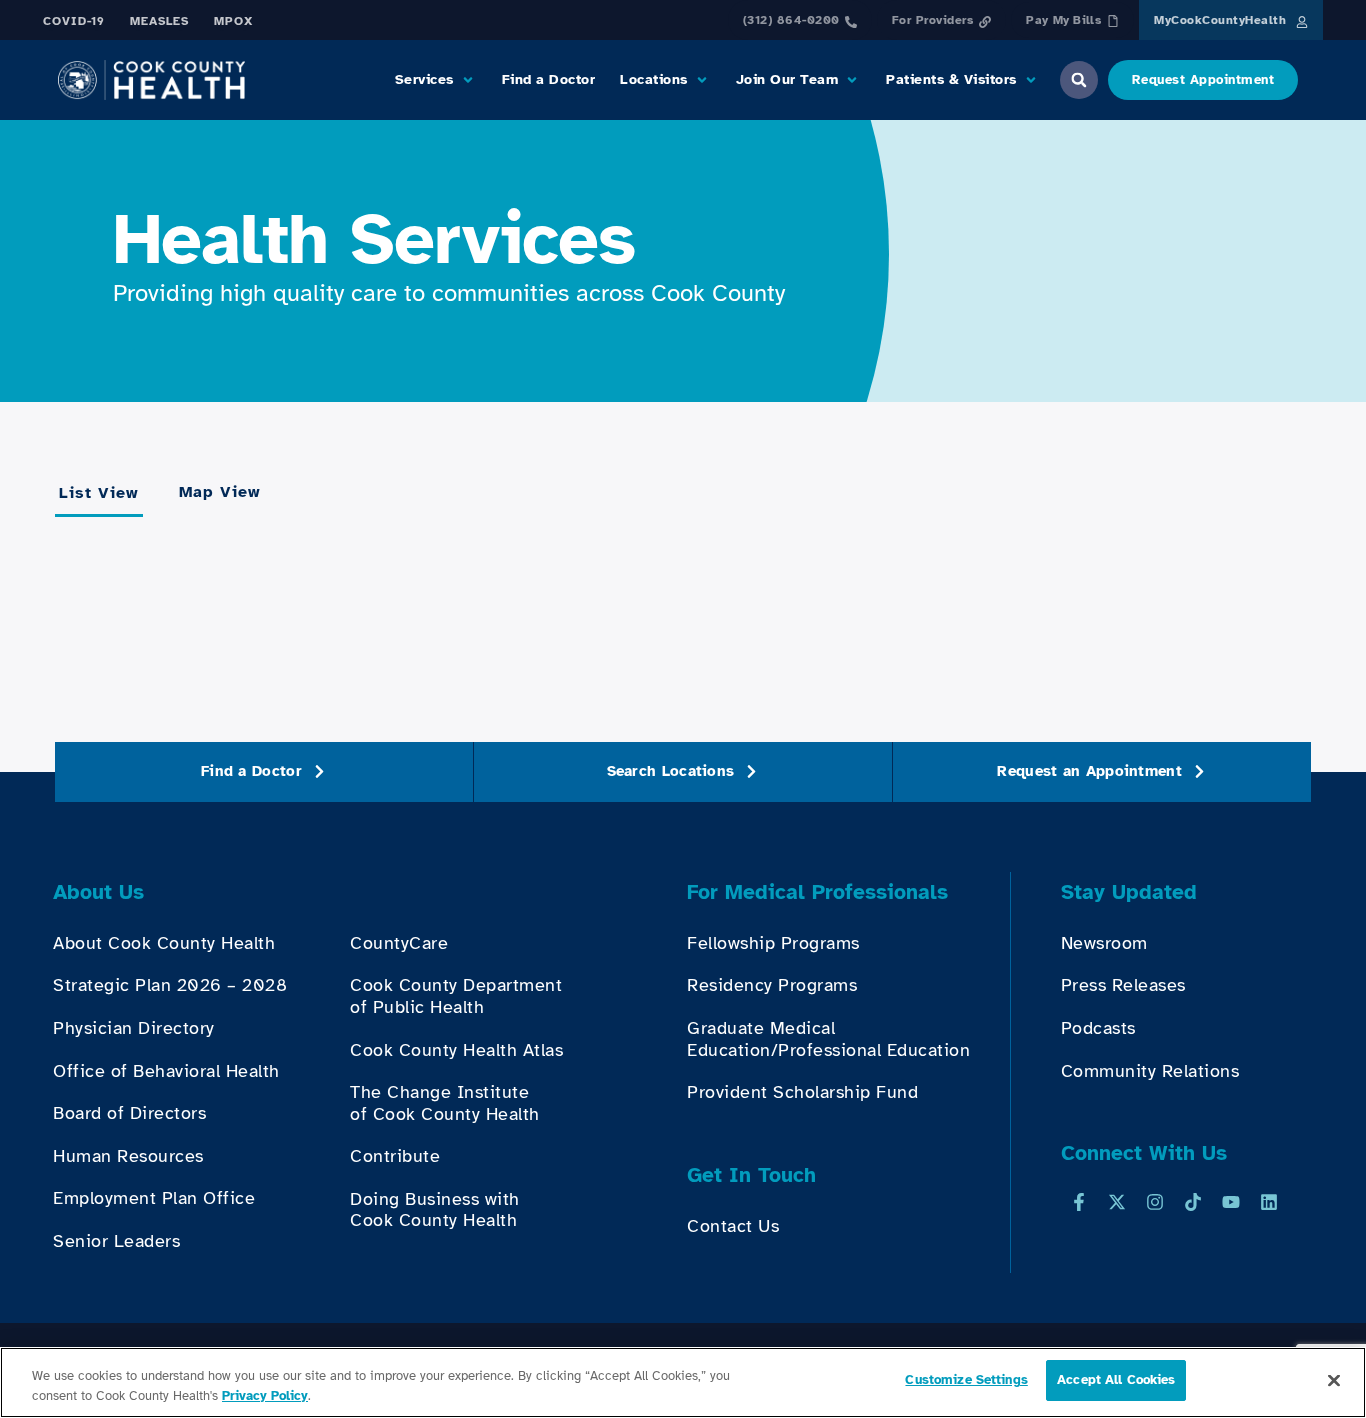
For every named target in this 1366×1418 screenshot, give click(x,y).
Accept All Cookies (1116, 1380)
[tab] (99, 493)
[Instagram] (1155, 1202)
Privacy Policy (265, 1396)
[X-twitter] (1117, 1202)
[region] (683, 1382)
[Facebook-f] (1079, 1202)
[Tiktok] (1193, 1202)
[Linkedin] (1269, 1202)
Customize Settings (966, 1380)
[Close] (1334, 1380)
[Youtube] (1231, 1202)
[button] (436, 80)
